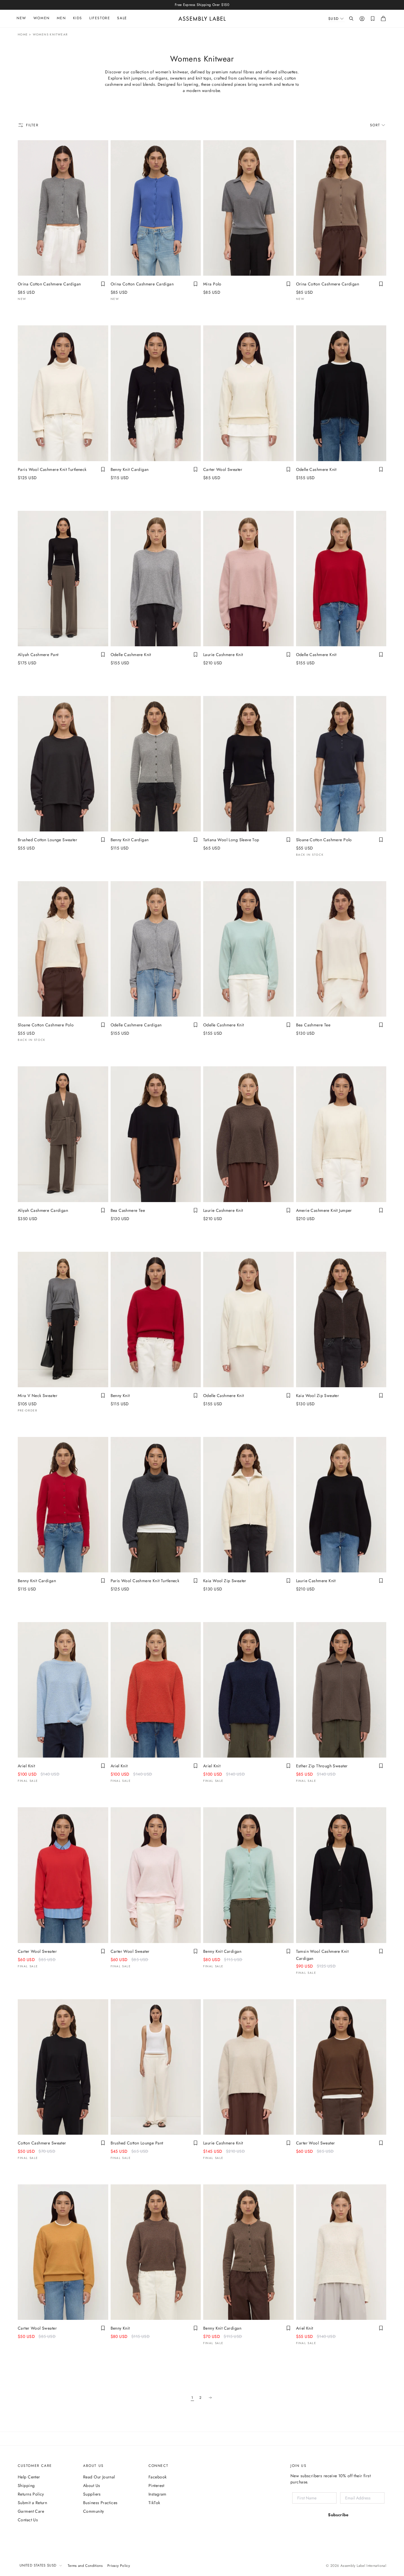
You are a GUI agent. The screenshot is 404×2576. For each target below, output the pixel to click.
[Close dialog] (301, 1246)
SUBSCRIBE (197, 1352)
